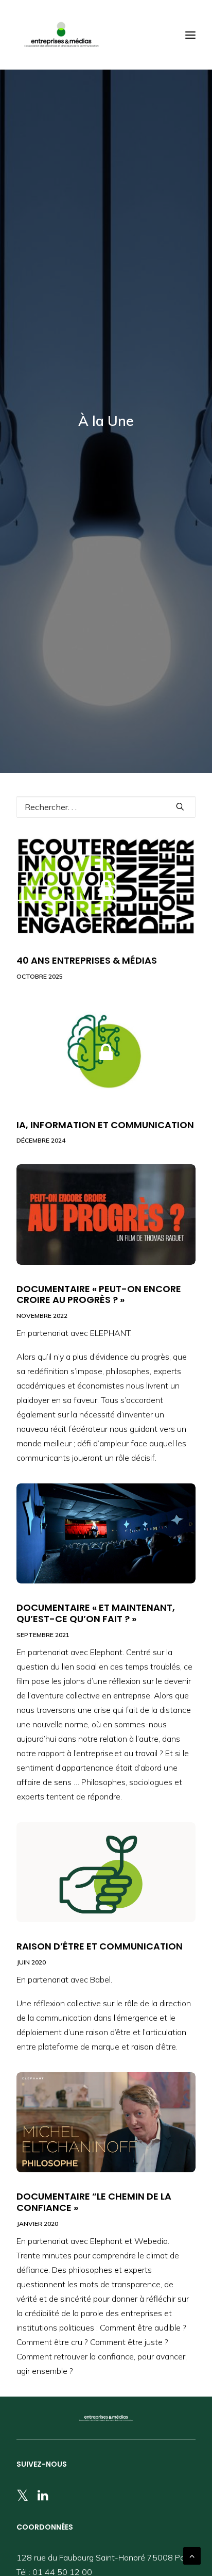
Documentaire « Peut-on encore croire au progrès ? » (99, 1294)
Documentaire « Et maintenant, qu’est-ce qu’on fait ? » (96, 1613)
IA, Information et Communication (105, 1125)
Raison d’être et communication (100, 1946)
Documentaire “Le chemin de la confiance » (94, 2202)
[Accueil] (106, 2418)
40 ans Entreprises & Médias (87, 960)
